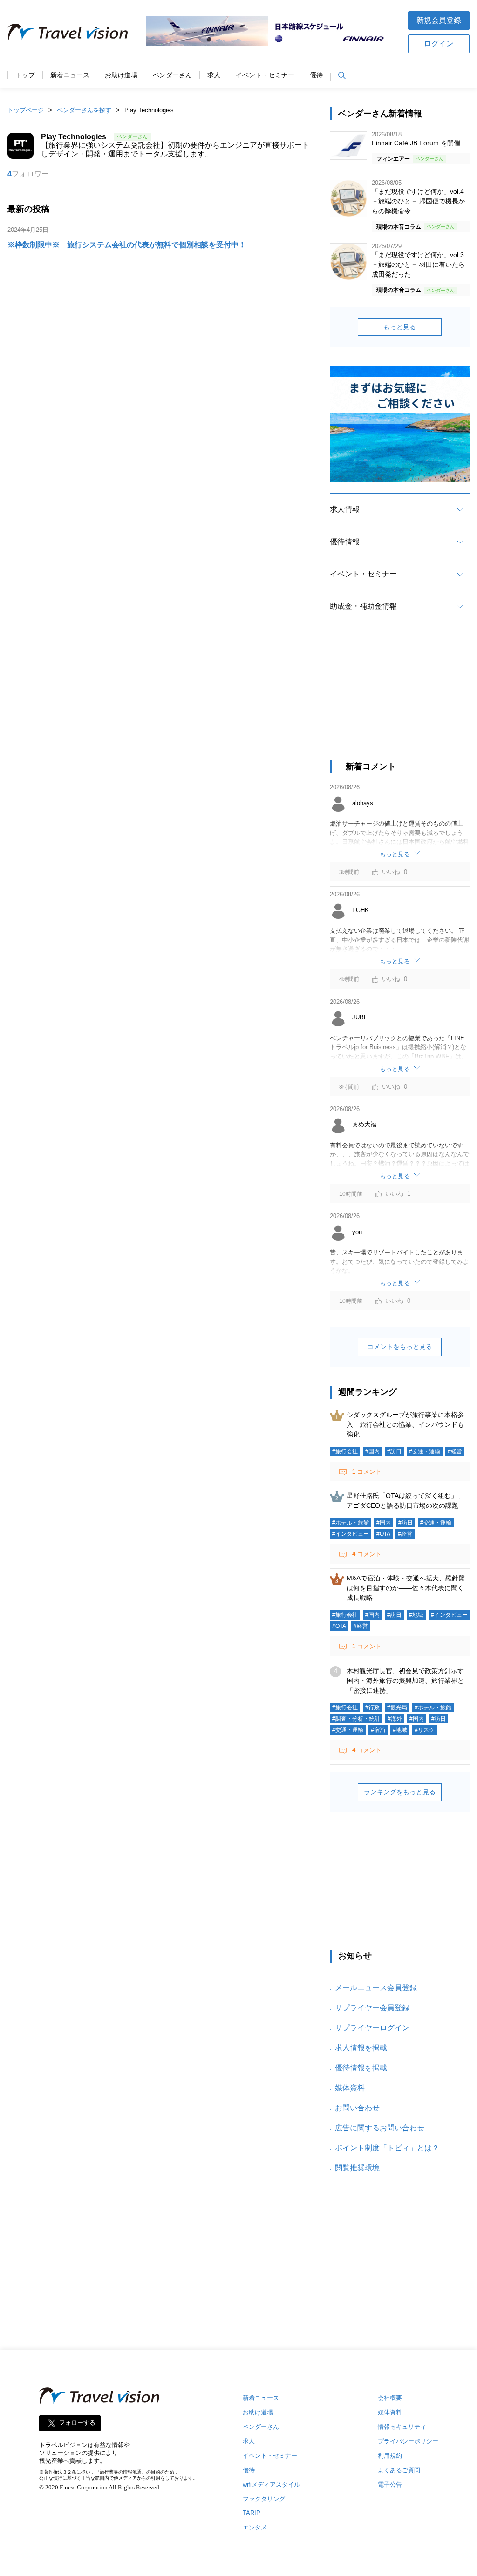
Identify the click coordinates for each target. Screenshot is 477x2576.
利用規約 (390, 2456)
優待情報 (345, 542)
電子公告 (390, 2484)
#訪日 (394, 1451)
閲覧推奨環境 (357, 2168)
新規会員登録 (439, 20)
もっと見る (400, 327)
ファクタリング (264, 2499)
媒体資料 (350, 2088)
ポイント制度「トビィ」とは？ (387, 2148)
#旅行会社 (345, 1451)
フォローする (77, 2423)
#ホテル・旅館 (351, 1523)
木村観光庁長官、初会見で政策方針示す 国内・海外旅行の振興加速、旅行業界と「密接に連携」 (409, 1681)
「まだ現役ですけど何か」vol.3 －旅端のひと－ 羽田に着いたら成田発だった (418, 264)
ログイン (439, 44)
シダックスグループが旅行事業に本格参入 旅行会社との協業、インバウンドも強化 (405, 1424)
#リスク (425, 1730)
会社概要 (390, 2398)
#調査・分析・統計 (356, 1719)
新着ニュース (70, 75)
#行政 (372, 1708)
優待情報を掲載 (361, 2068)
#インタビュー (351, 1534)
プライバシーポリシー (408, 2441)
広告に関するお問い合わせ (380, 2128)
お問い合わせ (357, 2108)
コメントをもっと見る (400, 1347)
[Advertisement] (400, 700)
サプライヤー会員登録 (372, 2008)
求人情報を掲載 (361, 2048)
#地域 (416, 1615)
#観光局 (397, 1708)
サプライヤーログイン (372, 2028)
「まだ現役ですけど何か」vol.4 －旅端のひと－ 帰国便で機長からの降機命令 (418, 201)
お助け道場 (121, 75)
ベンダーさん (172, 75)
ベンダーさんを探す (84, 110)
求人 (214, 75)
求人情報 (345, 509)
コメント (367, 1472)
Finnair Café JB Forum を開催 (416, 143)
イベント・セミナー (265, 75)
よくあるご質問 (399, 2470)
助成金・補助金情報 (363, 606)
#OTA (383, 1534)
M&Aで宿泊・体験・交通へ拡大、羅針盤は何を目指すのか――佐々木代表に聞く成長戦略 (406, 1588)
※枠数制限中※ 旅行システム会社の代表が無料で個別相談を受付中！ (127, 245)
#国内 (372, 1451)
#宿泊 (378, 1730)
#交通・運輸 (425, 1451)
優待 (316, 75)
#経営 (455, 1451)
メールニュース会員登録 (376, 1988)
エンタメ (255, 2527)
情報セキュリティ (402, 2427)
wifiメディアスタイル (271, 2484)
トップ (25, 75)
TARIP (252, 2513)
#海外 (395, 1719)
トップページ (26, 110)
